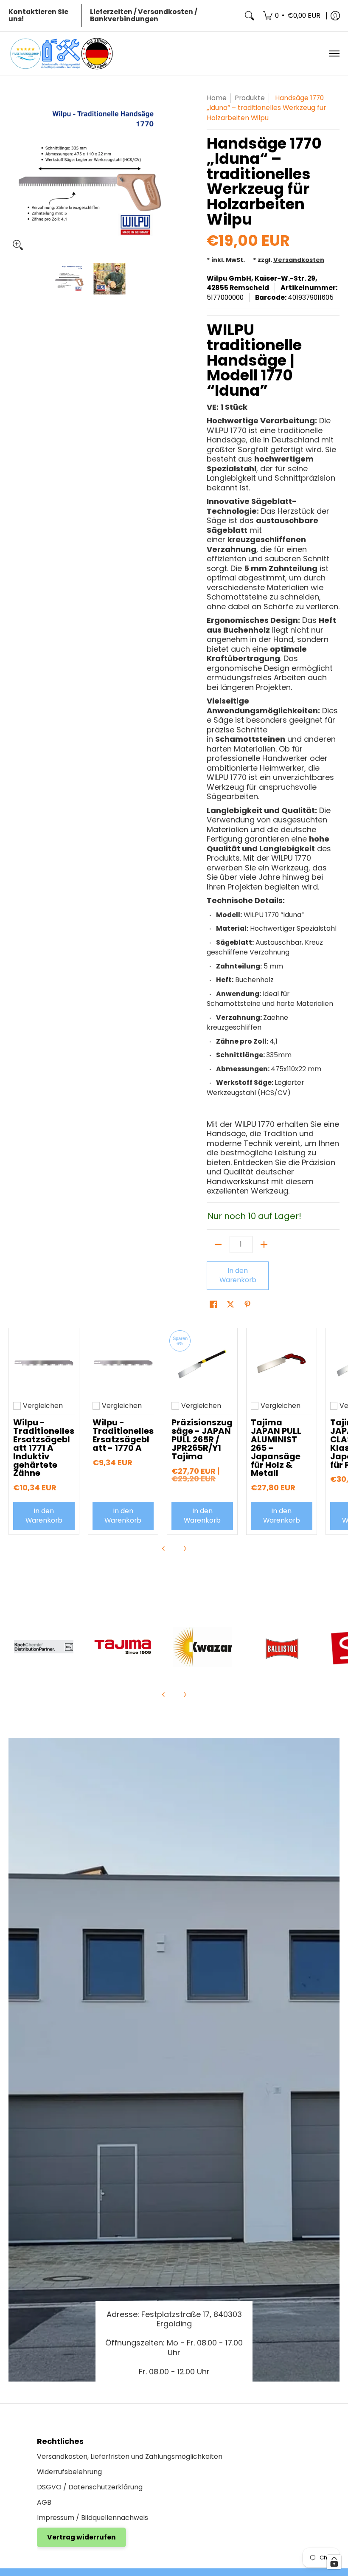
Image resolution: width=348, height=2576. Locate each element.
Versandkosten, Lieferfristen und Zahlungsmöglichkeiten (130, 2456)
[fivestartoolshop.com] (62, 54)
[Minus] (218, 1244)
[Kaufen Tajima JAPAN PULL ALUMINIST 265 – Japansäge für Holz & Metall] (282, 1363)
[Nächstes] (164, 174)
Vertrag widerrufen (81, 2537)
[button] (213, 1305)
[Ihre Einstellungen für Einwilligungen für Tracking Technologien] (334, 2562)
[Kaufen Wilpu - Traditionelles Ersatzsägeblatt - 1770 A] (123, 1363)
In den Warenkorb (238, 1275)
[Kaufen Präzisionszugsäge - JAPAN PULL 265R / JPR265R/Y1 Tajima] (202, 1363)
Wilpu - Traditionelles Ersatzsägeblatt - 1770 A (123, 1435)
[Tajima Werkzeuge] (123, 1647)
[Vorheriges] (14, 174)
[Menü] (334, 54)
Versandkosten (299, 260)
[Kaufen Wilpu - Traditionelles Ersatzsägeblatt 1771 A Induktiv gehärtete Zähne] (44, 1363)
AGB (44, 2502)
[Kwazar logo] (202, 1647)
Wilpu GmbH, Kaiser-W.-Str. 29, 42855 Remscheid (262, 283)
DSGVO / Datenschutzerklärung (90, 2487)
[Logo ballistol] (282, 1647)
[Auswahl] (264, 1244)
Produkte (250, 98)
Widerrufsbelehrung (69, 2472)
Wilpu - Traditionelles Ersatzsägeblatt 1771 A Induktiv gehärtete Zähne (44, 1448)
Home (217, 98)
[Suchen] (250, 16)
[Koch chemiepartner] (44, 1647)
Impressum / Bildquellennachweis (93, 2518)
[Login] (335, 16)
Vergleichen (43, 1406)
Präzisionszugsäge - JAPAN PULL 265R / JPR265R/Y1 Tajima (202, 1439)
